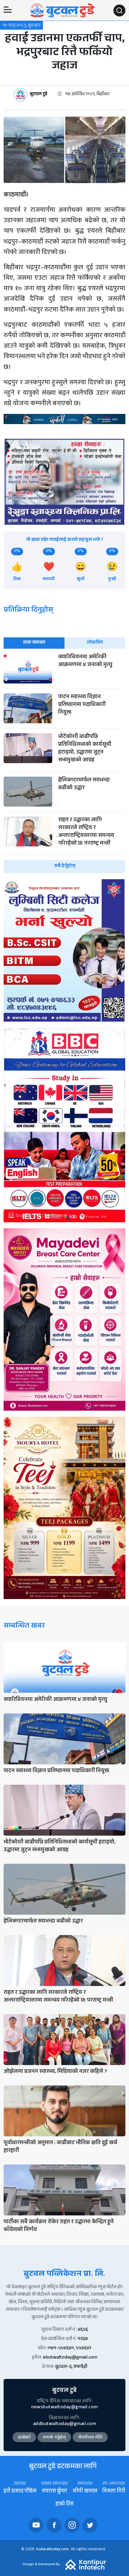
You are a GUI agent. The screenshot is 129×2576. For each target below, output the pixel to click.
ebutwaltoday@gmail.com (70, 2358)
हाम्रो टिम (64, 2505)
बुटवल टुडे (39, 95)
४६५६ (83, 2330)
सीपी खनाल (85, 2492)
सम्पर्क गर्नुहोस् (54, 2438)
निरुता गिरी (114, 2492)
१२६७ (83, 2339)
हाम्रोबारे (24, 2438)
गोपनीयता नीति (90, 2438)
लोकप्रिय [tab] (95, 643)
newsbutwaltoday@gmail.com (64, 2408)
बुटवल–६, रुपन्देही (71, 2367)
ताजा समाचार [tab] (34, 643)
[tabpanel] (64, 763)
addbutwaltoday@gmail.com (64, 2424)
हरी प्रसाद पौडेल (20, 2492)
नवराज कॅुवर (54, 2492)
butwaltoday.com (52, 2550)
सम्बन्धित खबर (24, 1626)
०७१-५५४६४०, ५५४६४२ (69, 2349)
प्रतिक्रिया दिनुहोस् (28, 611)
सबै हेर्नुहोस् (65, 866)
